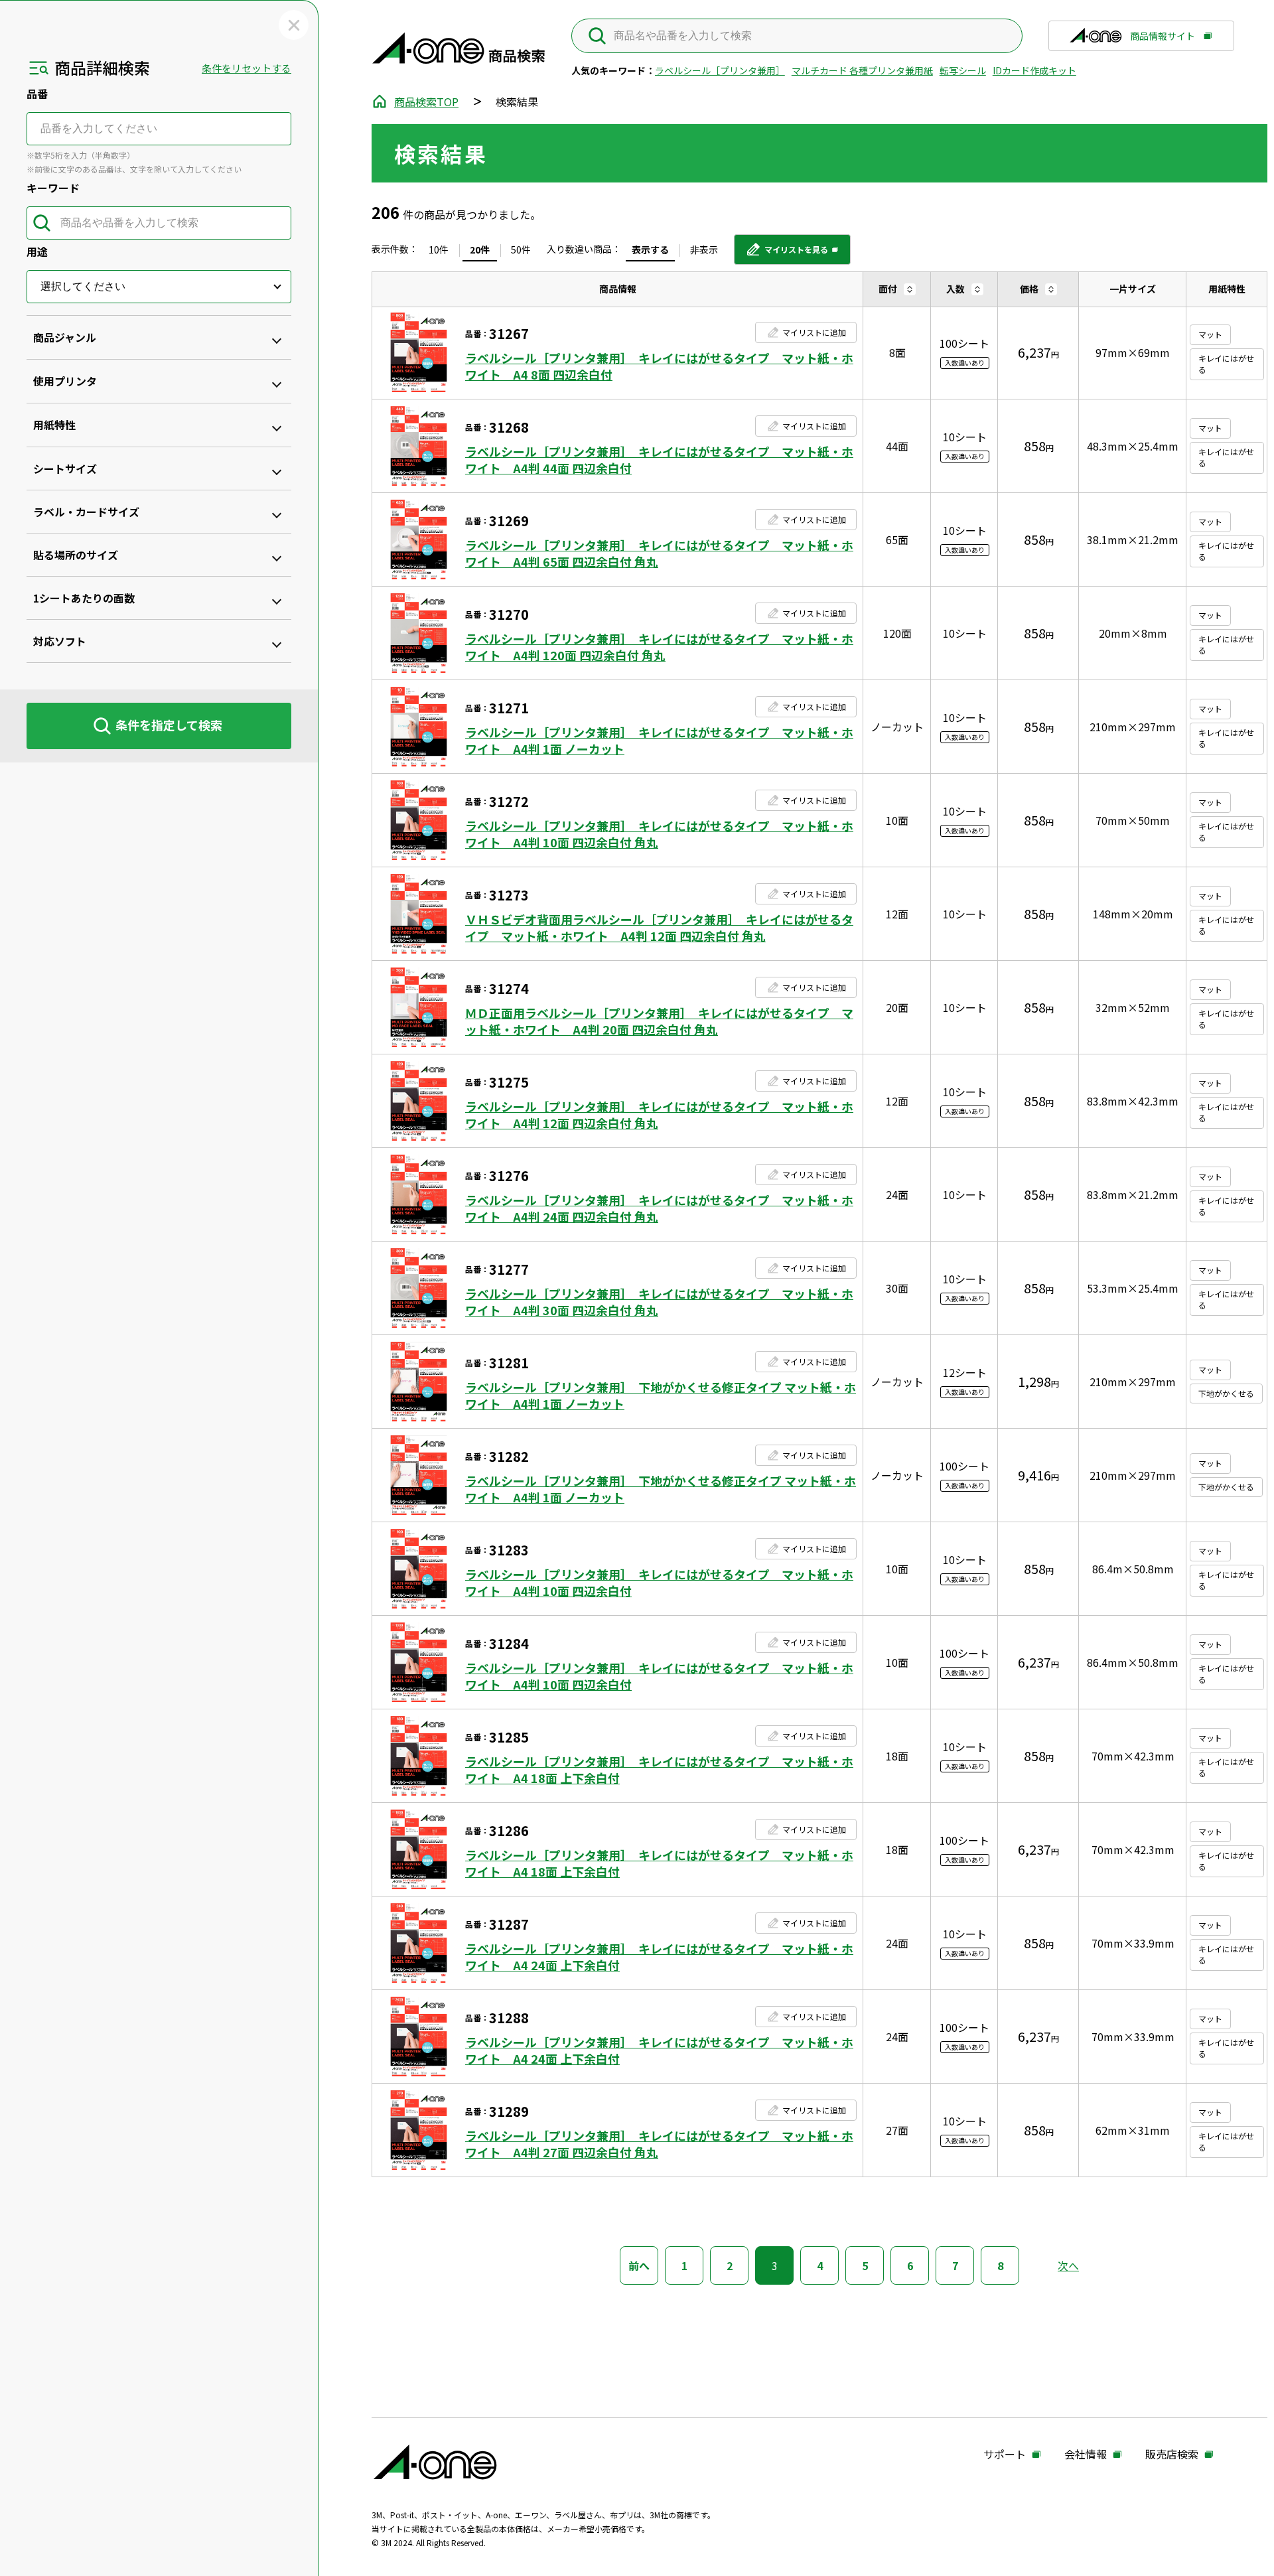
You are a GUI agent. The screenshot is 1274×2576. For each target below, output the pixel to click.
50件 (521, 250)
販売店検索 (1172, 2455)
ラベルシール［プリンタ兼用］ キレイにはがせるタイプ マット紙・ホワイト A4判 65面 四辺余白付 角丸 (659, 553)
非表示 (704, 250)
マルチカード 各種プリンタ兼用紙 (862, 70)
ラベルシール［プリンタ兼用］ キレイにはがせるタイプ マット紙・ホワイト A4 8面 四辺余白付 (659, 366)
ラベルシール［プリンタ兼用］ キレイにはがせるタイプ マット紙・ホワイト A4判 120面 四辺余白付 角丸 (659, 647)
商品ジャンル (65, 337)
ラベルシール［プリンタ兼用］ (720, 70)
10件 (439, 250)
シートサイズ (65, 468)
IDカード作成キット (1034, 70)
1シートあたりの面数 (84, 598)
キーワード (53, 188)
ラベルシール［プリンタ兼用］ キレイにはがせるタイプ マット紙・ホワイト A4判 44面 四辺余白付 (659, 460)
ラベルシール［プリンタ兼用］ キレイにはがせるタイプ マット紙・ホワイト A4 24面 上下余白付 (659, 1957)
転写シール (963, 70)
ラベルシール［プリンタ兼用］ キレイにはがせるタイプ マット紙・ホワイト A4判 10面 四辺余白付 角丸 (659, 834)
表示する (650, 250)
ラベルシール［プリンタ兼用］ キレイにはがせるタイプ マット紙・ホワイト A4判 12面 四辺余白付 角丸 (659, 1115)
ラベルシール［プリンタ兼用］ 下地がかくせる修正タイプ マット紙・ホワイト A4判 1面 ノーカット (661, 1395)
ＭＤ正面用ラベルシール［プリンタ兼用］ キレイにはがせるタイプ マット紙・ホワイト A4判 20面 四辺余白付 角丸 (659, 1021)
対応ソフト (60, 641)
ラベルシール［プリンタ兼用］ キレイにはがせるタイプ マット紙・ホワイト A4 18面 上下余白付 (659, 1770)
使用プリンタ (65, 381)
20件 (480, 250)
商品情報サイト (1163, 40)
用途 (37, 251)
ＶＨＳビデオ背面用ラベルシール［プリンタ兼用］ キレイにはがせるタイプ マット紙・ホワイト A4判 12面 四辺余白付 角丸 (659, 928)
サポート (1005, 2455)
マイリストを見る (787, 254)
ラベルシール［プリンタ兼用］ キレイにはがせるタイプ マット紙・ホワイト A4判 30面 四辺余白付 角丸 (659, 1302)
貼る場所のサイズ (76, 555)
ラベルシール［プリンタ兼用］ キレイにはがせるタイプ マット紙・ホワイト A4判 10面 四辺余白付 (659, 1583)
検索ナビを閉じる (294, 25)
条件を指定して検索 (169, 725)
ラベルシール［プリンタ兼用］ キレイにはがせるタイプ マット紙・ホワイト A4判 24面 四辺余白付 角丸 (659, 1208)
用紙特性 (54, 425)
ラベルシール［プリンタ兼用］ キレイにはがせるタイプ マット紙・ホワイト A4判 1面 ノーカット (659, 741)
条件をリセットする (247, 68)
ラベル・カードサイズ (86, 512)
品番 (37, 94)
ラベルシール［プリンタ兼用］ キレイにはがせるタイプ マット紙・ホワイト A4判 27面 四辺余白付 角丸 (659, 2144)
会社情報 (1086, 2455)
